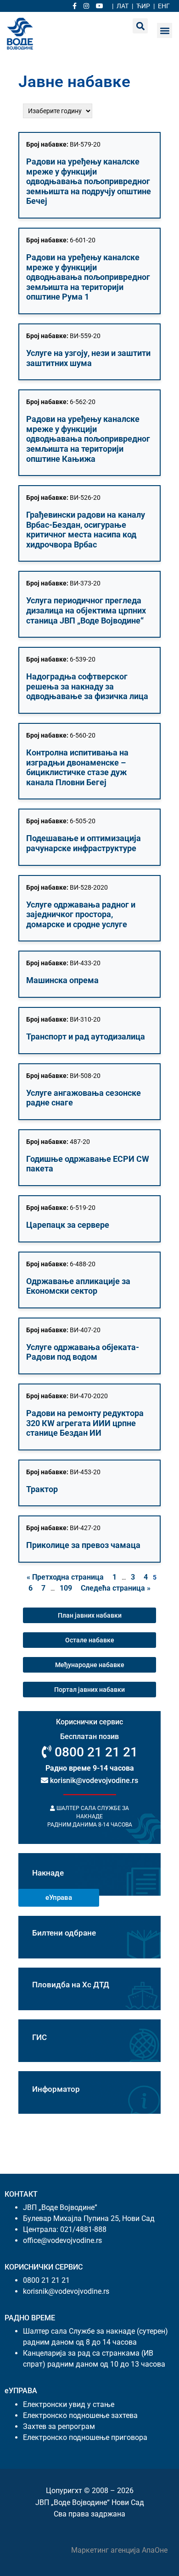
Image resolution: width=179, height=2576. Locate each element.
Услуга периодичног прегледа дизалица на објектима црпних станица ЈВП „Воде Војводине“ (86, 610)
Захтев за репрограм (59, 2426)
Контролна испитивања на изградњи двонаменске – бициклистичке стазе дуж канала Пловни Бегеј (77, 767)
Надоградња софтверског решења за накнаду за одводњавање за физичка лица (87, 686)
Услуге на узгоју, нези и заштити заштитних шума (88, 358)
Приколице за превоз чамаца (83, 1545)
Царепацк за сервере (68, 1225)
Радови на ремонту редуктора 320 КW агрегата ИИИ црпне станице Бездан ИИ (85, 1423)
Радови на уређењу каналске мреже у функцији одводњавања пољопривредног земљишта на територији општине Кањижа (88, 439)
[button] (165, 30)
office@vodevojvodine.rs (62, 2240)
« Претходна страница (65, 1577)
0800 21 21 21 (95, 1752)
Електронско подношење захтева (80, 2415)
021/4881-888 (83, 2229)
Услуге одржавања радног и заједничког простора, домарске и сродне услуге (81, 914)
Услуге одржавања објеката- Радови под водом (83, 1352)
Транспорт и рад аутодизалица (86, 1036)
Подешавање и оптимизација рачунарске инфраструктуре (84, 843)
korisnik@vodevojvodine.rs (93, 1780)
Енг (164, 6)
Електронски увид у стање (69, 2404)
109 (66, 1588)
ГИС (39, 2037)
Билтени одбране (64, 1933)
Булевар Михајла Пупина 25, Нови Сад (89, 2218)
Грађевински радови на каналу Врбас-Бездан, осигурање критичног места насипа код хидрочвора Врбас (86, 530)
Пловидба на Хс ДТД (71, 1985)
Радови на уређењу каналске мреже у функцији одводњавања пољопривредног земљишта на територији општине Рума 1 (88, 277)
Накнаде (48, 1873)
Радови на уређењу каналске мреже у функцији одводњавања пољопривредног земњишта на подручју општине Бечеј (89, 181)
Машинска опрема (62, 980)
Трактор (42, 1489)
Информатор (56, 2089)
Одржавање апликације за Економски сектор (78, 1286)
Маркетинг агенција (106, 2550)
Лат (123, 6)
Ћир (143, 6)
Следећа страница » (116, 1588)
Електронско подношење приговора (85, 2437)
